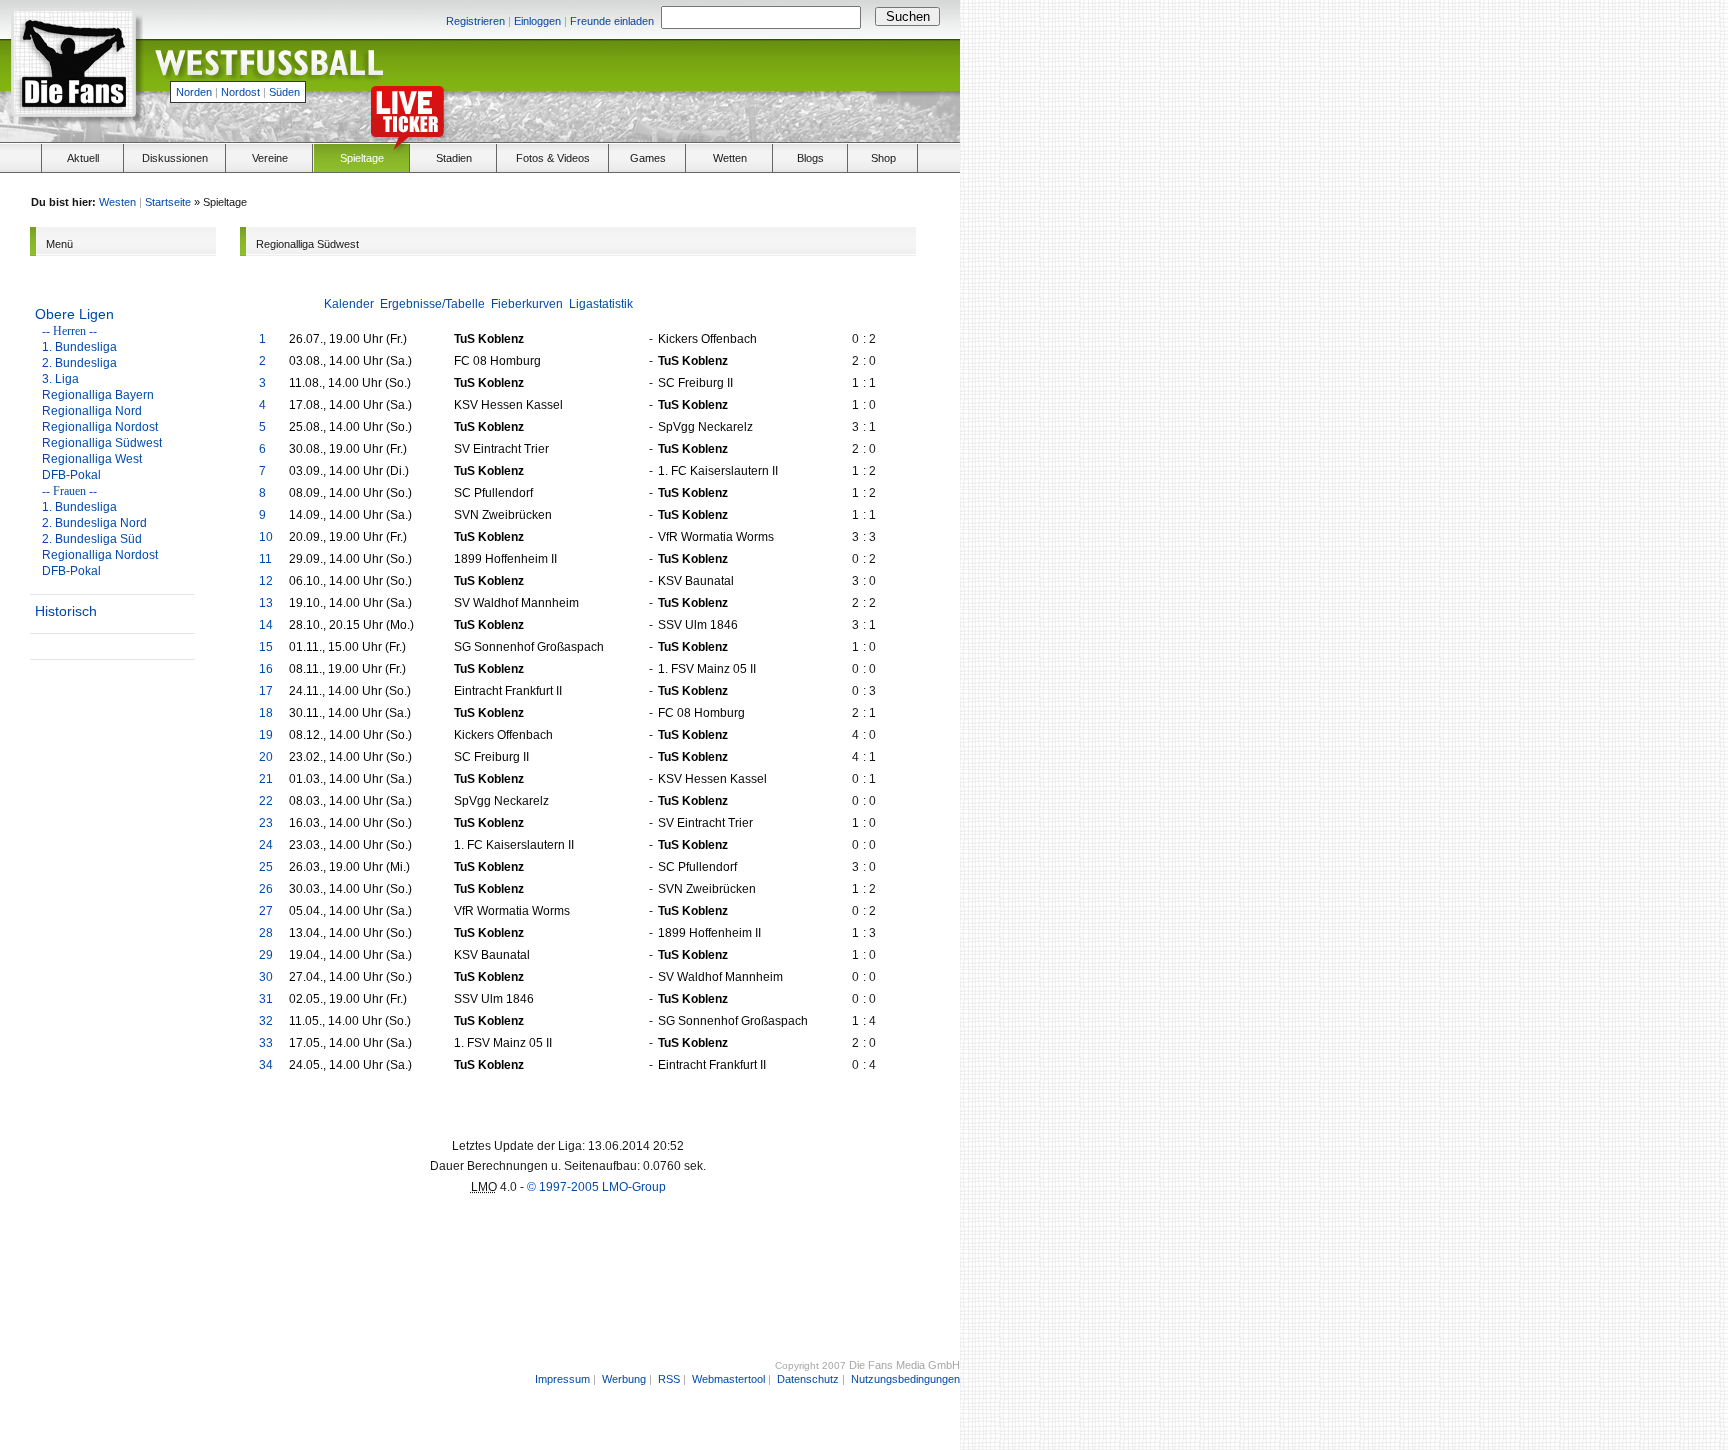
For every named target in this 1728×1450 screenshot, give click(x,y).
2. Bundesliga (79, 363)
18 (266, 713)
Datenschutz (808, 1379)
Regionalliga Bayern (98, 395)
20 (266, 757)
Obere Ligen (74, 314)
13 (266, 603)
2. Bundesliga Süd (92, 539)
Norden (194, 92)
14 (266, 625)
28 (266, 933)
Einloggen (537, 21)
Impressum (562, 1379)
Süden (284, 92)
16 (266, 669)
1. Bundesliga (79, 347)
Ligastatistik (601, 304)
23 (266, 823)
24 (266, 845)
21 (266, 779)
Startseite (168, 202)
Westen (117, 202)
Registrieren (475, 21)
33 (266, 1043)
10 (266, 537)
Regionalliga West (92, 459)
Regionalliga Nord (92, 411)
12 (266, 581)
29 (266, 955)
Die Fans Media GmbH (904, 1365)
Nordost (240, 92)
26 (266, 889)
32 (266, 1021)
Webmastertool (728, 1379)
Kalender (349, 304)
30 (266, 977)
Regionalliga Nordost (100, 427)
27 (266, 911)
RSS (669, 1379)
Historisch (66, 611)
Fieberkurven (527, 304)
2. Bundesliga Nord (94, 523)
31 (266, 999)
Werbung (624, 1379)
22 (266, 801)
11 (265, 559)
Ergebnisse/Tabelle (432, 304)
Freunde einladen (612, 21)
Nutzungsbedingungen (905, 1379)
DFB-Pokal (71, 475)
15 (266, 647)
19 (266, 735)
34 (266, 1065)
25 (266, 867)
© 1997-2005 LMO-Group (596, 1187)
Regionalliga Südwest (102, 443)
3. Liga (60, 379)
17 (266, 691)
